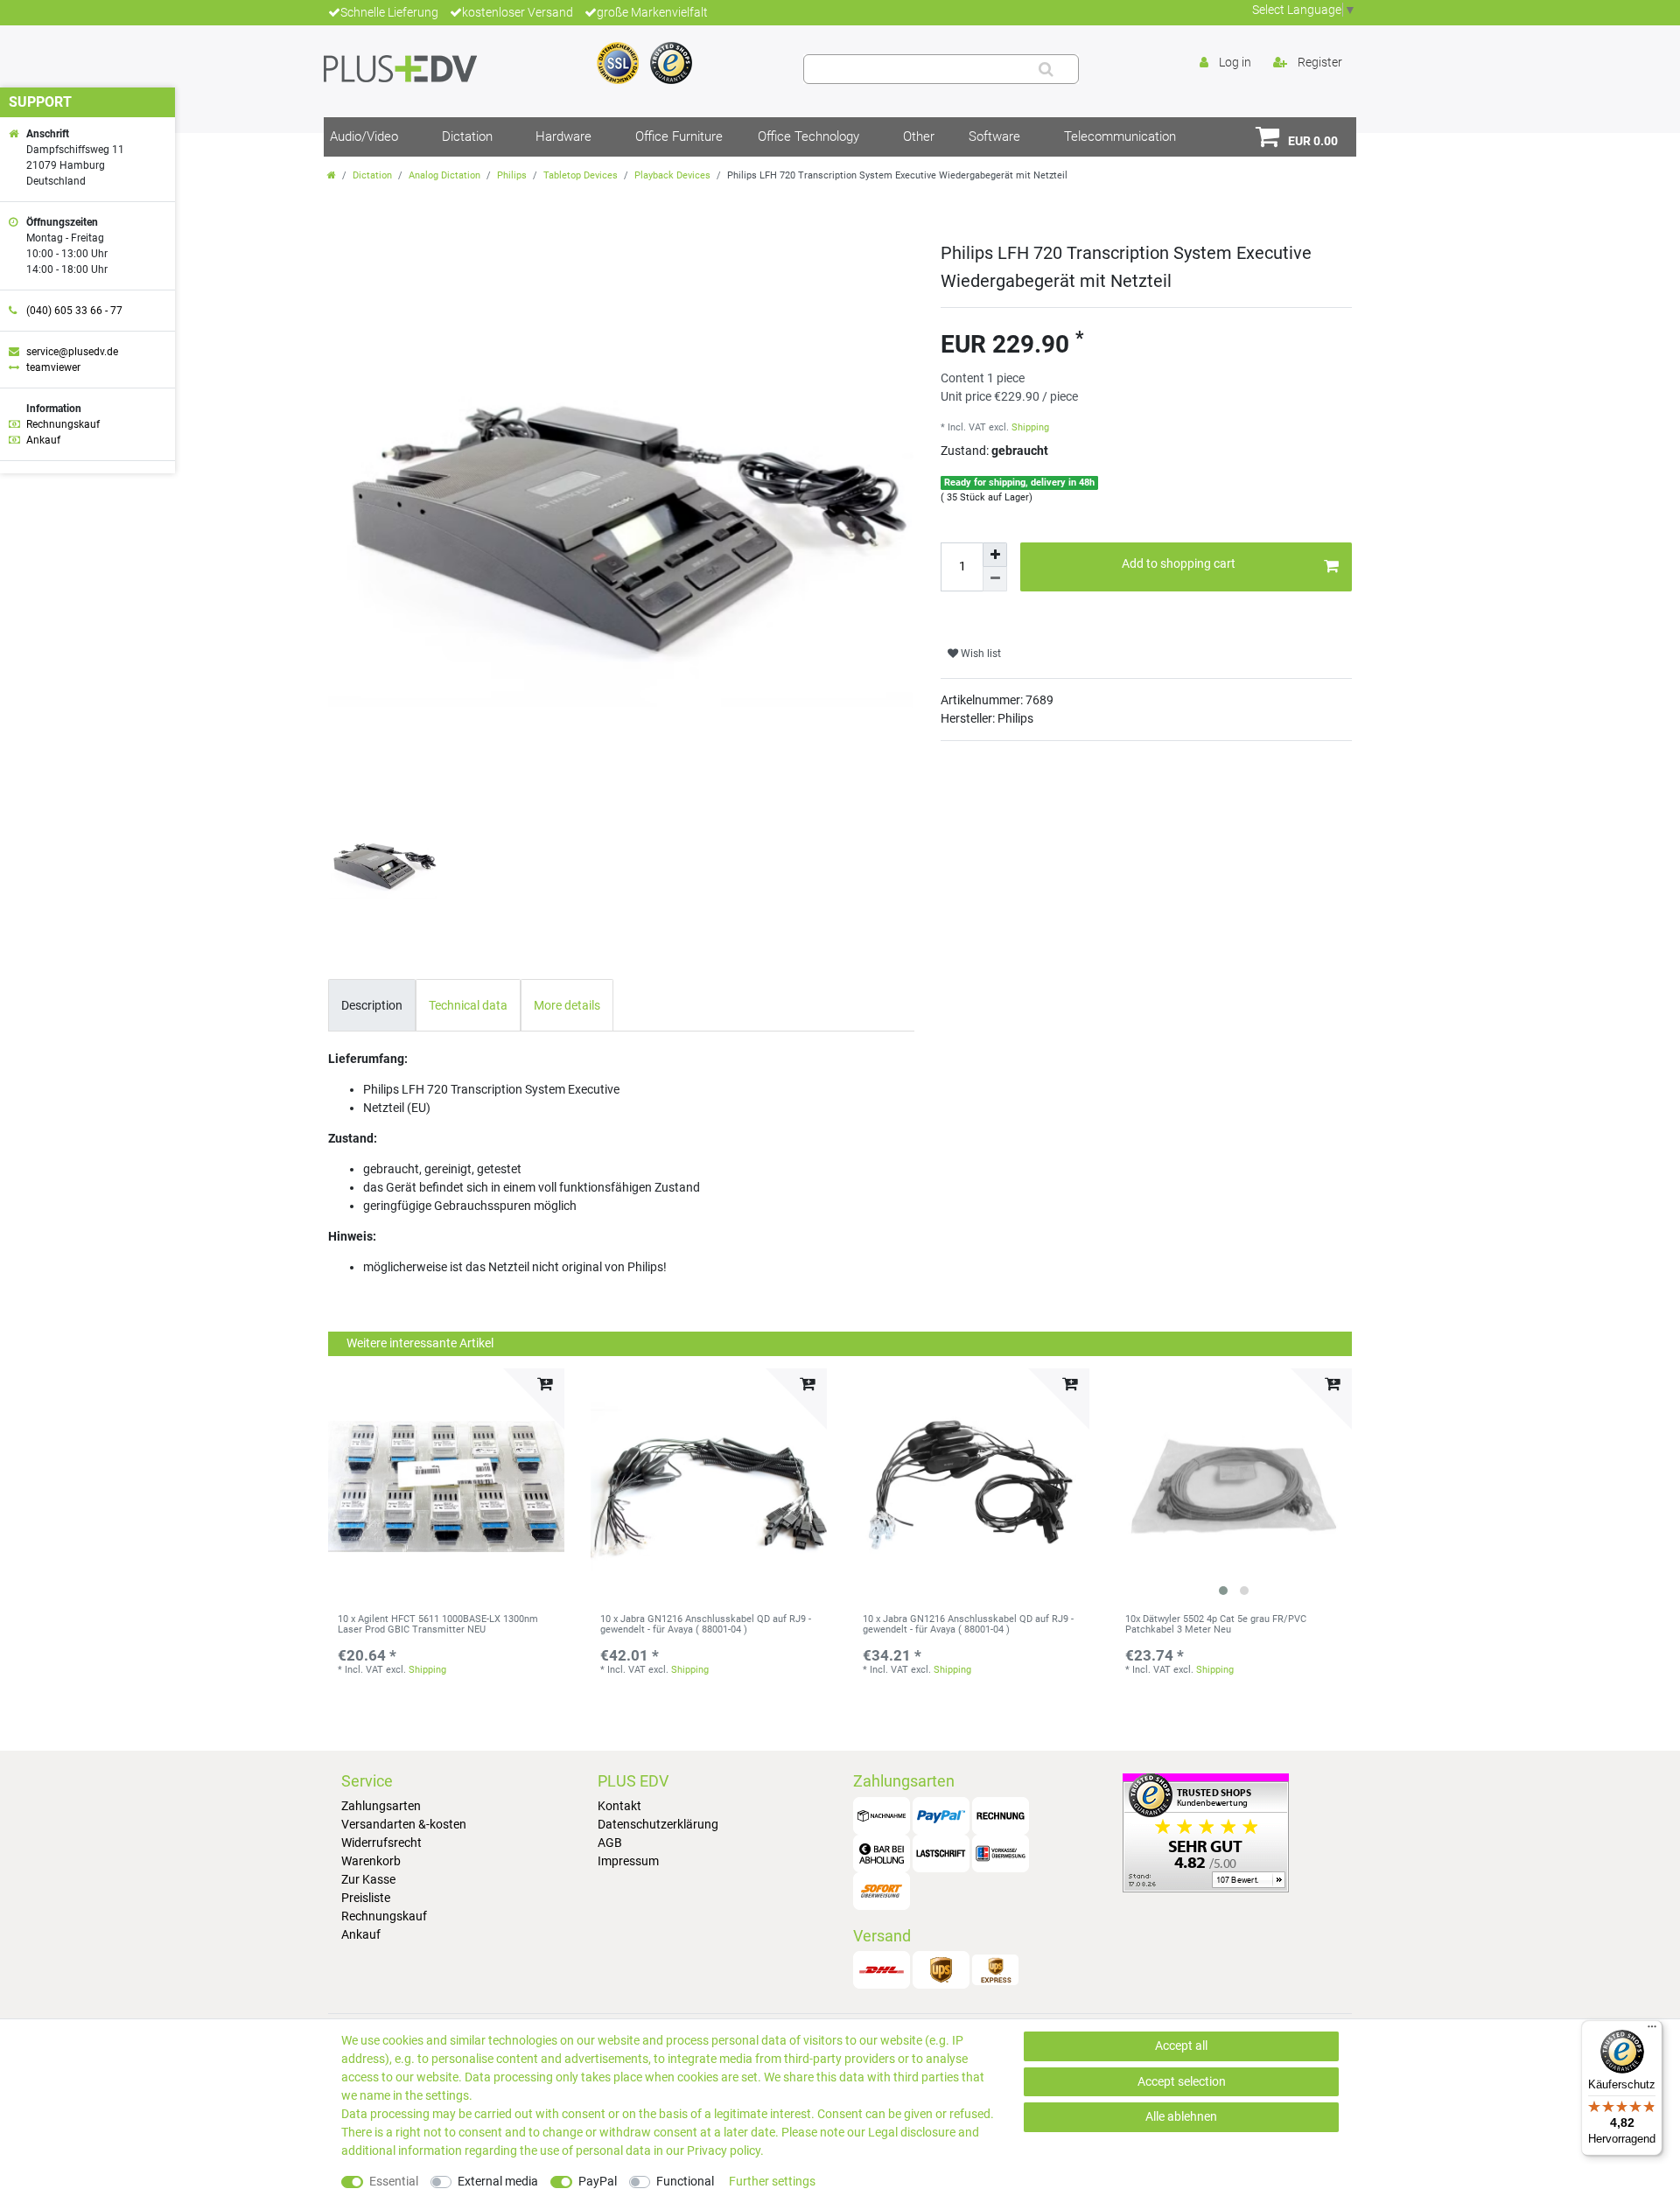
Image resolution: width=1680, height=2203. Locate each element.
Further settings (772, 2181)
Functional (685, 2181)
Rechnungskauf (384, 1916)
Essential (394, 2181)
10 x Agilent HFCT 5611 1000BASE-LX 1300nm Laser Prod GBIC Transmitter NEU (438, 1625)
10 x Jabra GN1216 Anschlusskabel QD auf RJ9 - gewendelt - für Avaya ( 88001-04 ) (706, 1625)
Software (994, 136)
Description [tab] (372, 1005)
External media (498, 2181)
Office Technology (808, 136)
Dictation (467, 136)
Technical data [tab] (468, 1005)
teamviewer (53, 367)
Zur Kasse (368, 1879)
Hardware (563, 136)
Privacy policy (724, 2151)
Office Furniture (679, 136)
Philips (512, 175)
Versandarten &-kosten (404, 1824)
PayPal (598, 2181)
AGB (610, 1843)
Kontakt (619, 1806)
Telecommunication (1120, 136)
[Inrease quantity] (995, 555)
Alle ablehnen (1181, 2116)
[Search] (1046, 69)
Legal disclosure (912, 2132)
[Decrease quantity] (995, 579)
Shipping (1030, 427)
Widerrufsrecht (381, 1843)
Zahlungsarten (381, 1806)
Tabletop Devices (581, 175)
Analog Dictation (444, 175)
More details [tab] (567, 1005)
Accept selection (1182, 2081)
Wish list (980, 654)
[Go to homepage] (332, 175)
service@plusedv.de (72, 352)
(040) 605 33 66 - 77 (74, 311)
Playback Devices (672, 175)
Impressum (628, 1861)
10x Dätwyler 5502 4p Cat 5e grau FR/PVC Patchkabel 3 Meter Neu (1216, 1625)
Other (919, 136)
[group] (1234, 1486)
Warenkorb (371, 1861)
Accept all (1181, 2046)
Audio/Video (364, 136)
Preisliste (366, 1898)
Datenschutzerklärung (658, 1824)
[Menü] (1652, 2031)
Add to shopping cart (1179, 563)
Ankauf (361, 1934)
